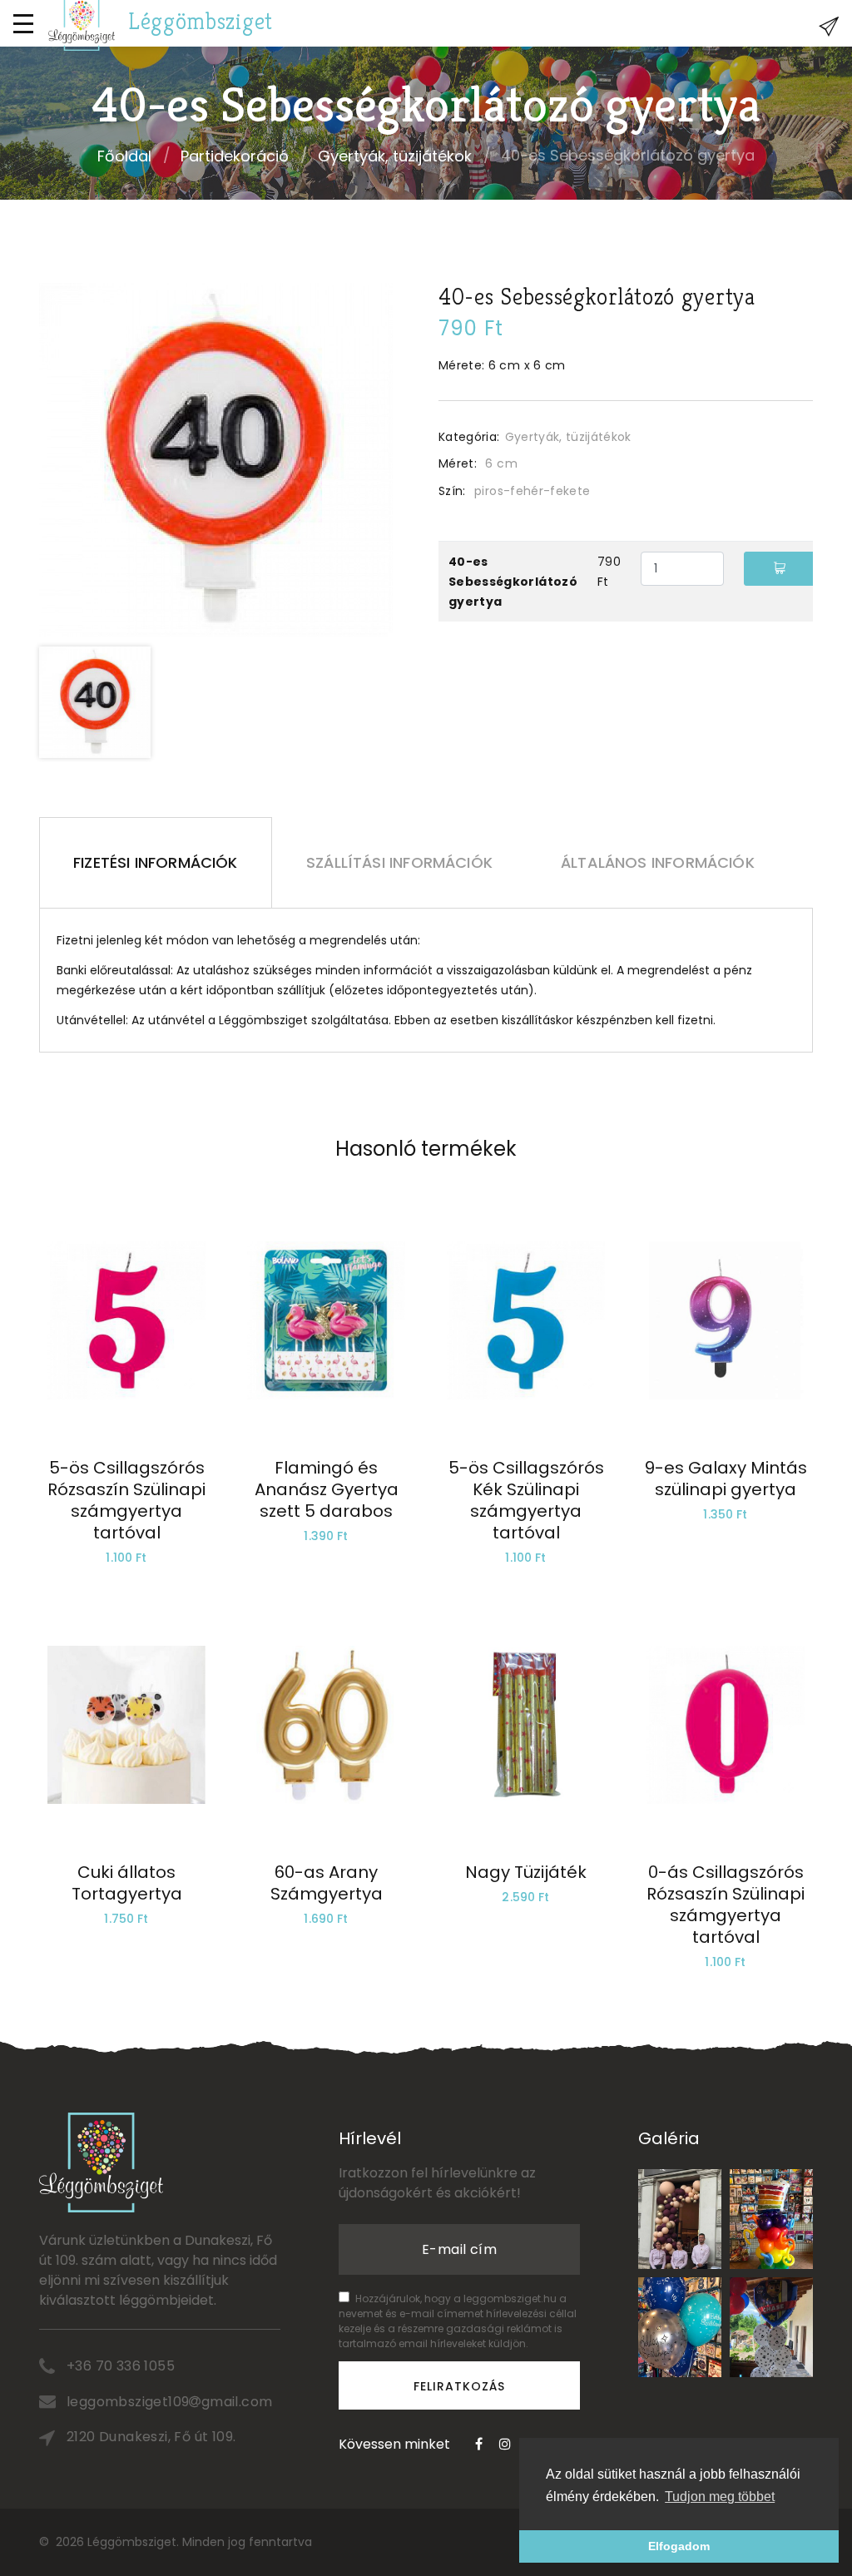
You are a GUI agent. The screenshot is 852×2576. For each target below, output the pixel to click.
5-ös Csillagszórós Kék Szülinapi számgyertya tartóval (526, 1500)
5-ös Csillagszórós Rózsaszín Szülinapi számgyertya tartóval (126, 1500)
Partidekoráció (235, 156)
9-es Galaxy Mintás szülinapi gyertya (726, 1479)
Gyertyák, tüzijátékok (395, 156)
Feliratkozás (460, 2386)
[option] (216, 460)
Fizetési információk (156, 862)
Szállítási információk (399, 862)
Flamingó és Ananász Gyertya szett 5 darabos (327, 1489)
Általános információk (658, 862)
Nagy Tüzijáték (526, 1872)
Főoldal (124, 156)
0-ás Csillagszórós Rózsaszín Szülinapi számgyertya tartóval (726, 1905)
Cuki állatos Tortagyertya (127, 1883)
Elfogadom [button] (679, 2546)
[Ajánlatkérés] (829, 27)
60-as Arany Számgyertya (327, 1883)
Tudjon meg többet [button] (720, 2497)
